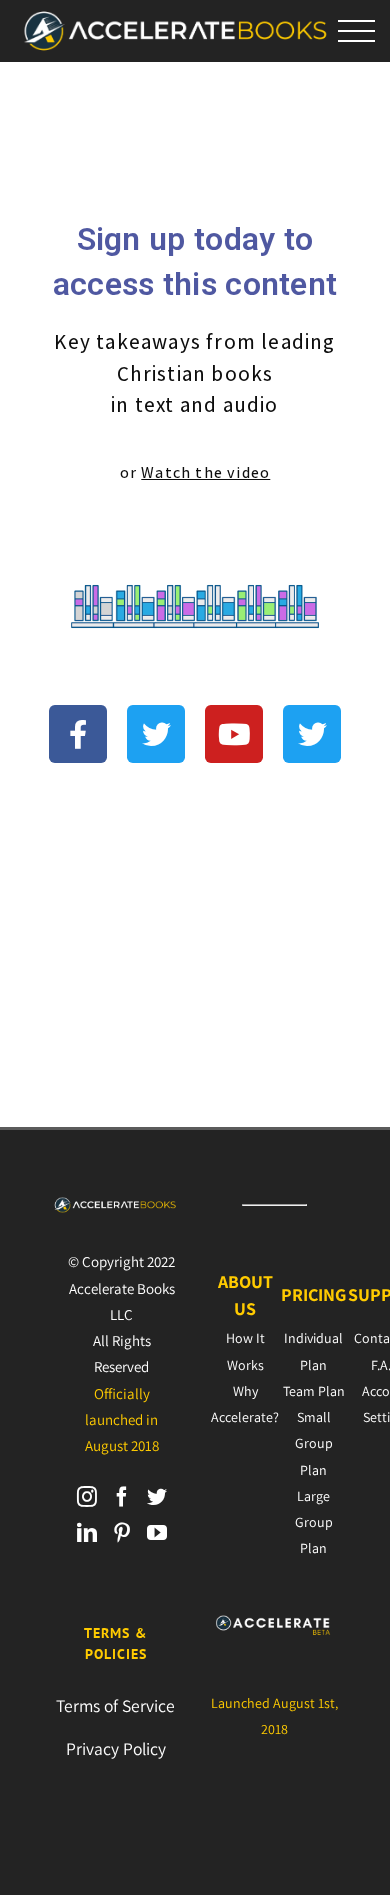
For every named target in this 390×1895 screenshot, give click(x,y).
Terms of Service (115, 1705)
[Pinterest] (122, 1533)
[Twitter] (157, 1497)
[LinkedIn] (87, 1533)
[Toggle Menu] (357, 31)
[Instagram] (87, 1497)
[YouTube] (157, 1533)
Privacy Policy (116, 1748)
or (195, 472)
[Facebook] (122, 1497)
